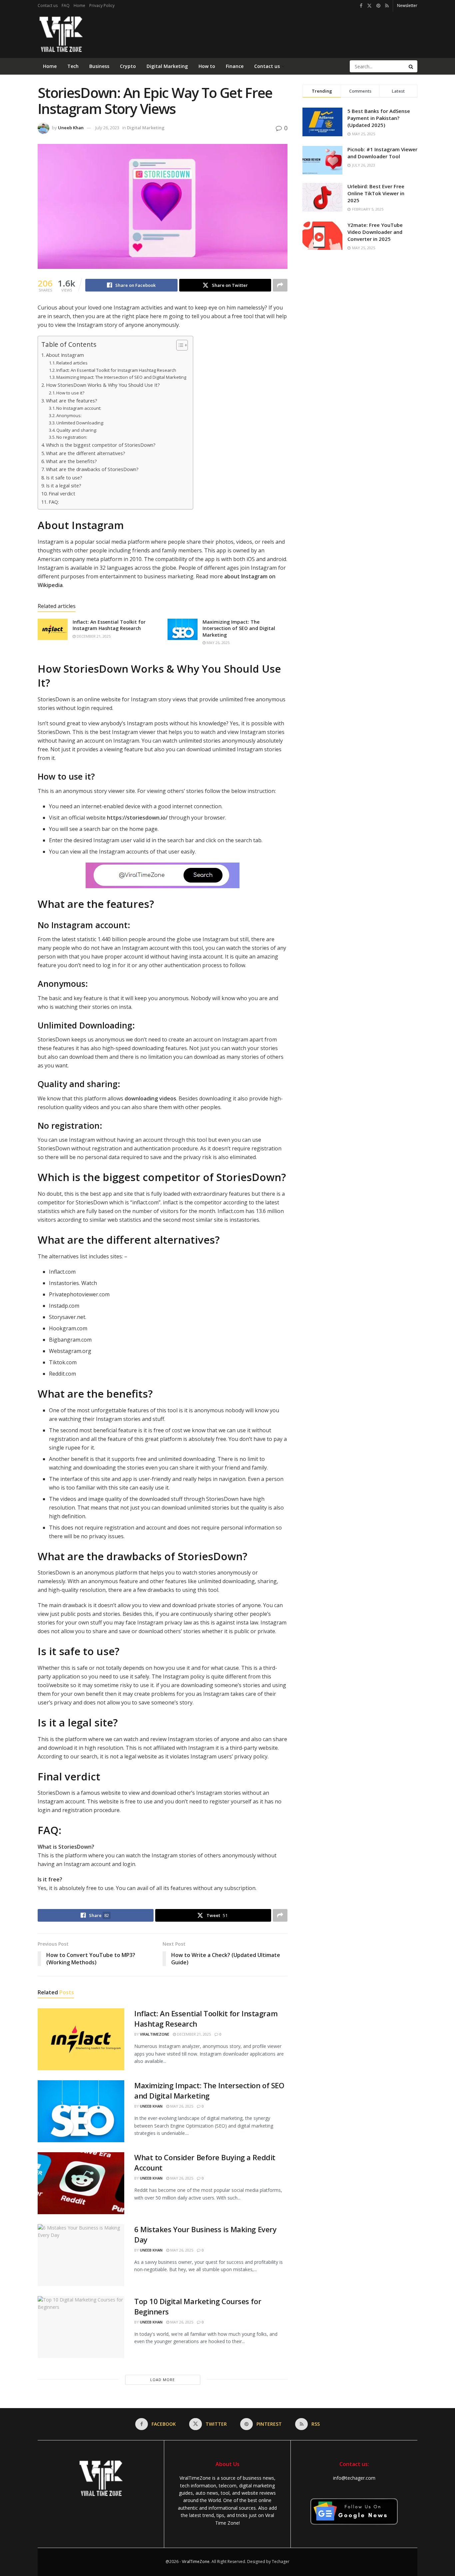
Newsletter (407, 5)
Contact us (48, 5)
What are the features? (72, 401)
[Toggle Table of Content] (179, 345)
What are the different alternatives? (86, 453)
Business (99, 66)
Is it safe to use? (64, 478)
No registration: (72, 437)
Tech (73, 66)
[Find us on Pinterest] (378, 6)
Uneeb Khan (71, 128)
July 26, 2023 (107, 128)
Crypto (128, 66)
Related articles (72, 363)
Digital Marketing (167, 66)
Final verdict (62, 494)
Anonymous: (69, 415)
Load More (163, 2380)
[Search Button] (411, 66)
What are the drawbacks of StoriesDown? (92, 469)
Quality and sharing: (77, 430)
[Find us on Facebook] (361, 6)
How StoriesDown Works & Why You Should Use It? (103, 385)
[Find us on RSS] (387, 6)
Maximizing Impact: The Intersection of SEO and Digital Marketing (121, 377)
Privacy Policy (102, 5)
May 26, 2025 (218, 643)
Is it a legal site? (64, 486)
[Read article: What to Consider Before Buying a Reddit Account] (81, 2183)
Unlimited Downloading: (80, 423)
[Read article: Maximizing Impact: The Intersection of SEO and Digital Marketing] (183, 629)
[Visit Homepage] (60, 35)
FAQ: (54, 502)
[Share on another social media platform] (280, 285)
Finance (235, 66)
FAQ (66, 5)
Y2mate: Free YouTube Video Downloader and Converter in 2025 (375, 232)
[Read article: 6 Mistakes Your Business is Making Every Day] (81, 2255)
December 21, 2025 (93, 636)
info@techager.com (354, 2478)
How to (207, 66)
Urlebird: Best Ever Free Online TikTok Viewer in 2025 (376, 193)
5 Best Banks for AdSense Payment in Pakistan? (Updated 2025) (379, 118)
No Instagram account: (79, 408)
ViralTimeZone (155, 2034)
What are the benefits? (71, 461)
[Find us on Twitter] (369, 6)
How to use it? (70, 393)
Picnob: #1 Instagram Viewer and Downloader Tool (382, 153)
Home (79, 5)
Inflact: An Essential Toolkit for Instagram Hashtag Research (116, 370)
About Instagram (65, 355)
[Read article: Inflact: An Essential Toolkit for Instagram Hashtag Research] (53, 629)
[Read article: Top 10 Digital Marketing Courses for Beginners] (81, 2327)
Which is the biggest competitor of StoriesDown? (101, 445)
